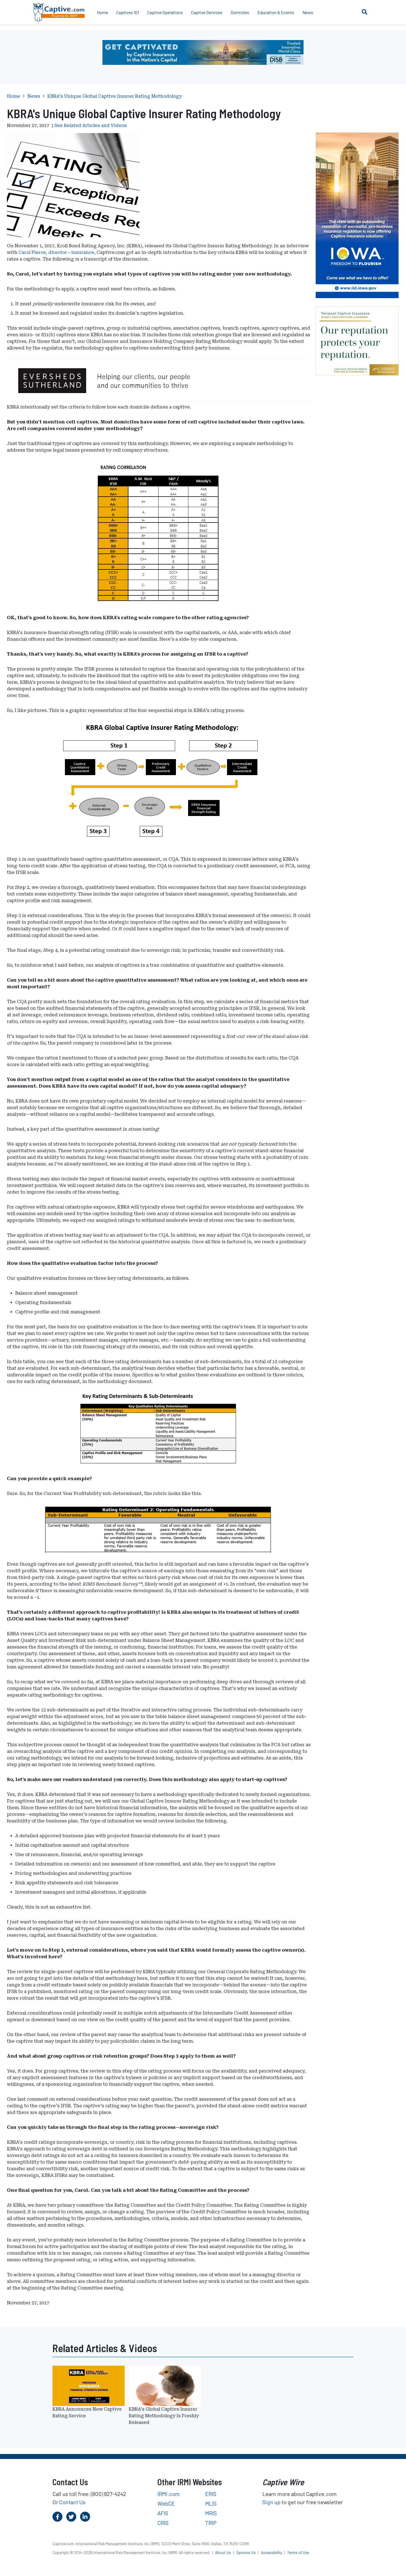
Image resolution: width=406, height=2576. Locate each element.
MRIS (211, 2513)
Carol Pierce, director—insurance (56, 252)
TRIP (211, 2523)
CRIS (163, 2523)
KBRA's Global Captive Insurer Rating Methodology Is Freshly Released (164, 2416)
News (308, 12)
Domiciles (240, 12)
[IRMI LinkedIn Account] (85, 2517)
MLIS (211, 2503)
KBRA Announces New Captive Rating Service (87, 2412)
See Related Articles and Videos (91, 125)
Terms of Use (298, 2552)
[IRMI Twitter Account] (71, 2517)
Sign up (271, 2502)
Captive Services (207, 12)
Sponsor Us (246, 2552)
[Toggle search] (365, 12)
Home (102, 12)
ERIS (211, 2494)
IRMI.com (169, 2494)
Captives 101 (128, 12)
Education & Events (276, 12)
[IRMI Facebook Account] (57, 2517)
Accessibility (272, 2552)
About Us (223, 2552)
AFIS (163, 2513)
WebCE (166, 2503)
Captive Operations (165, 12)
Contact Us (72, 2502)
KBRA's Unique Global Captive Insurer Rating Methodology (114, 96)
